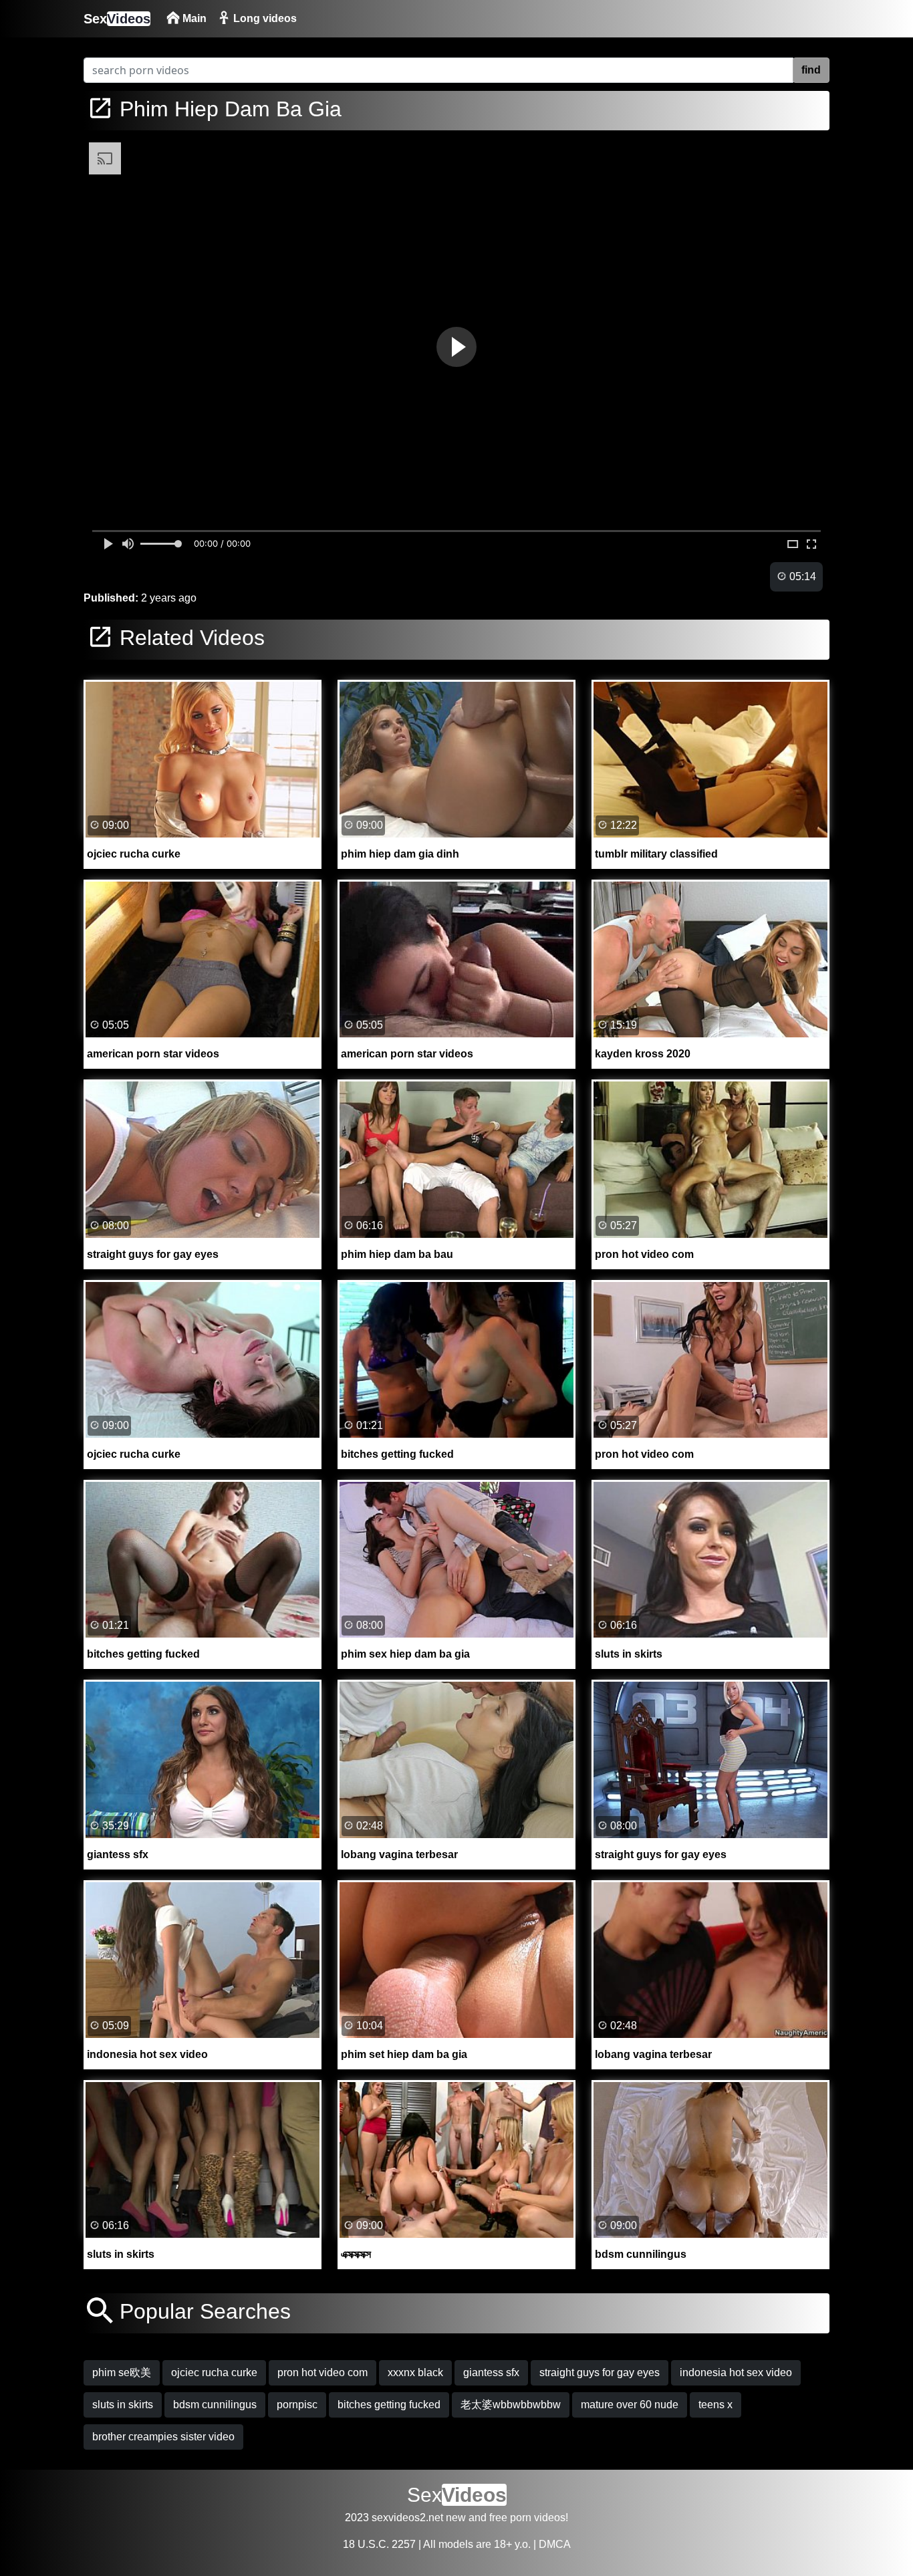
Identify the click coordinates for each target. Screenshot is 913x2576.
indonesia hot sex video (736, 2372)
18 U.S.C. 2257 (379, 2544)
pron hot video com (322, 2372)
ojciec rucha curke (214, 2372)
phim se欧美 (122, 2372)
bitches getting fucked (389, 2405)
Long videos (264, 18)
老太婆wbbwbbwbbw (511, 2405)
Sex (117, 19)
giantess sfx (491, 2372)
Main (193, 18)
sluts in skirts (123, 2405)
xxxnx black (415, 2372)
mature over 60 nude (630, 2405)
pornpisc (297, 2405)
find (811, 70)
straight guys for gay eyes (600, 2372)
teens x (715, 2405)
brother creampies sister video (163, 2437)
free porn (510, 2518)
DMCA (555, 2544)
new (456, 2518)
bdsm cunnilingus (215, 2405)
